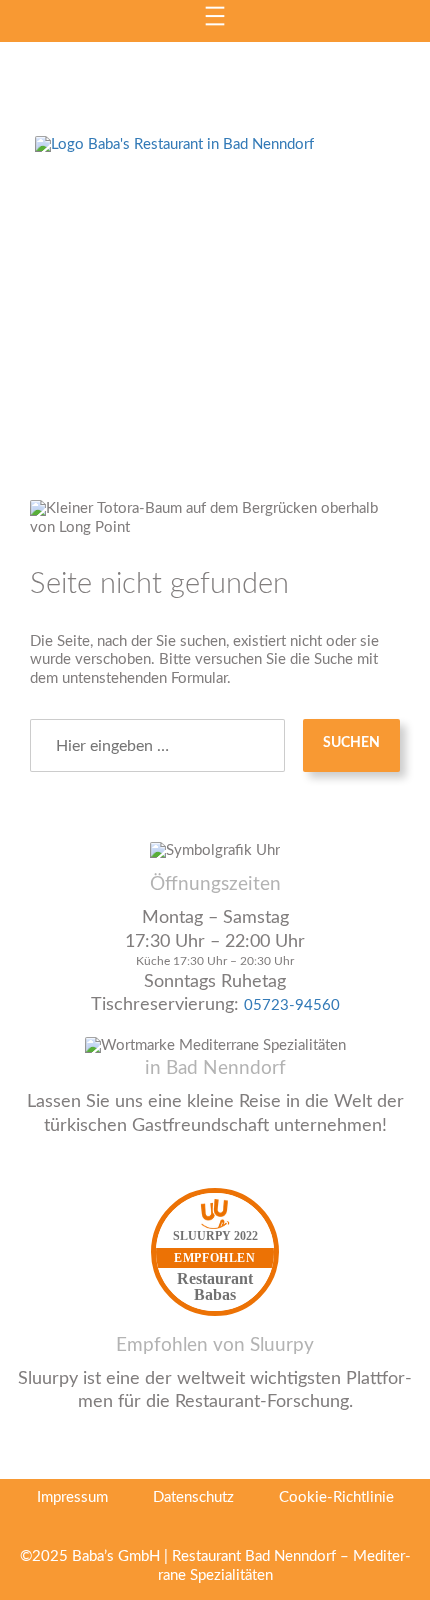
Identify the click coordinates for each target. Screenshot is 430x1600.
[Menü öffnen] (215, 16)
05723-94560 (292, 1005)
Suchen (351, 743)
